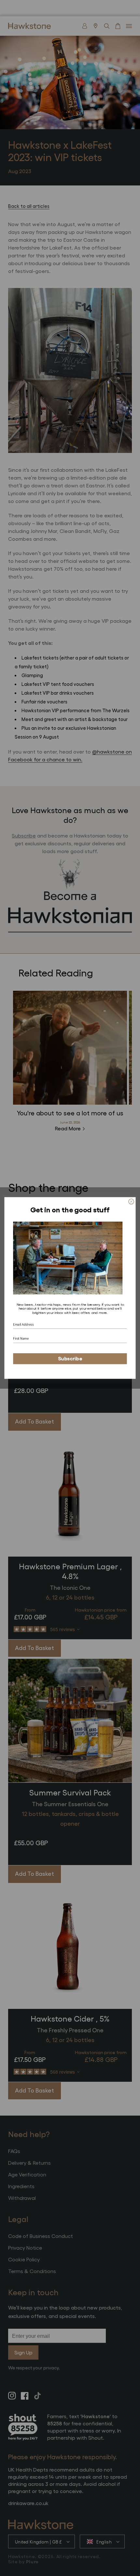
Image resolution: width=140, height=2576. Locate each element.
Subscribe (70, 1358)
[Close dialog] (131, 1202)
